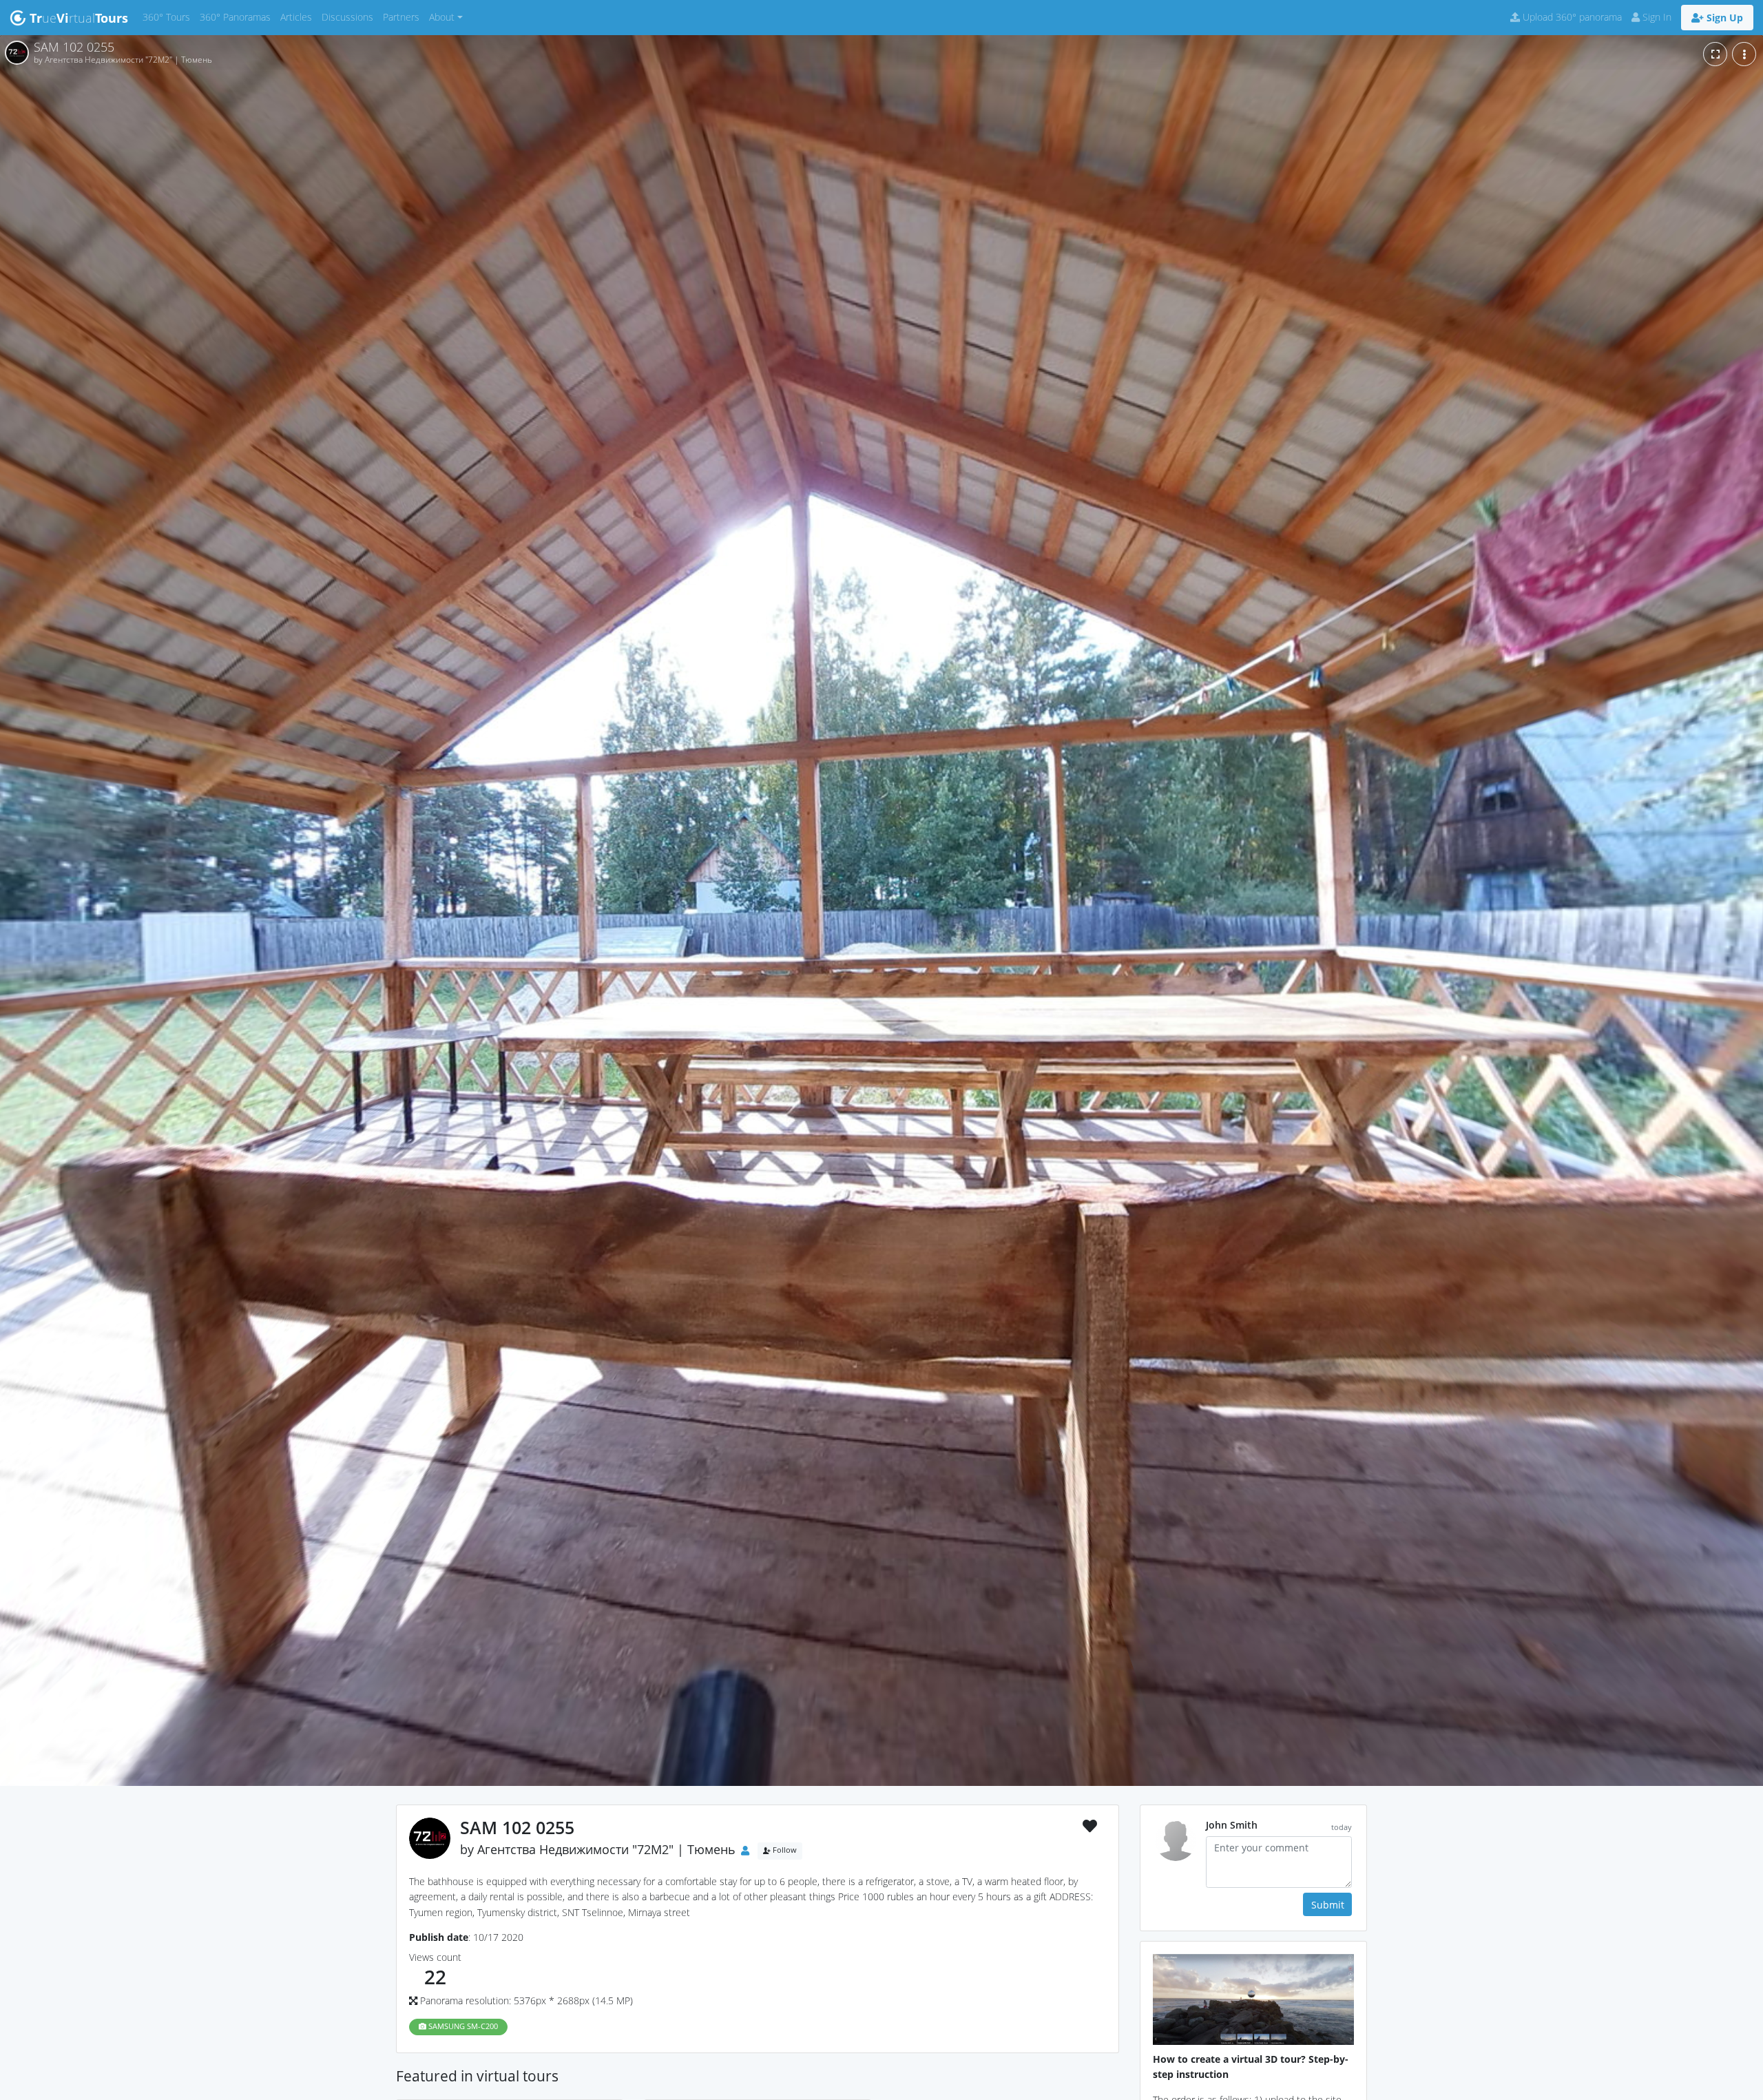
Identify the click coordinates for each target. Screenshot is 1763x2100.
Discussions (350, 17)
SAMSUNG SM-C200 (462, 2026)
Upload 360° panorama (1571, 17)
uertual (79, 18)
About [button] (442, 17)
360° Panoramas (238, 17)
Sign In (1656, 17)
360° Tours (169, 17)
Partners (404, 17)
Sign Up (1723, 18)
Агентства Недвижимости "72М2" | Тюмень (606, 1849)
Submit (1328, 1905)
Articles (299, 17)
